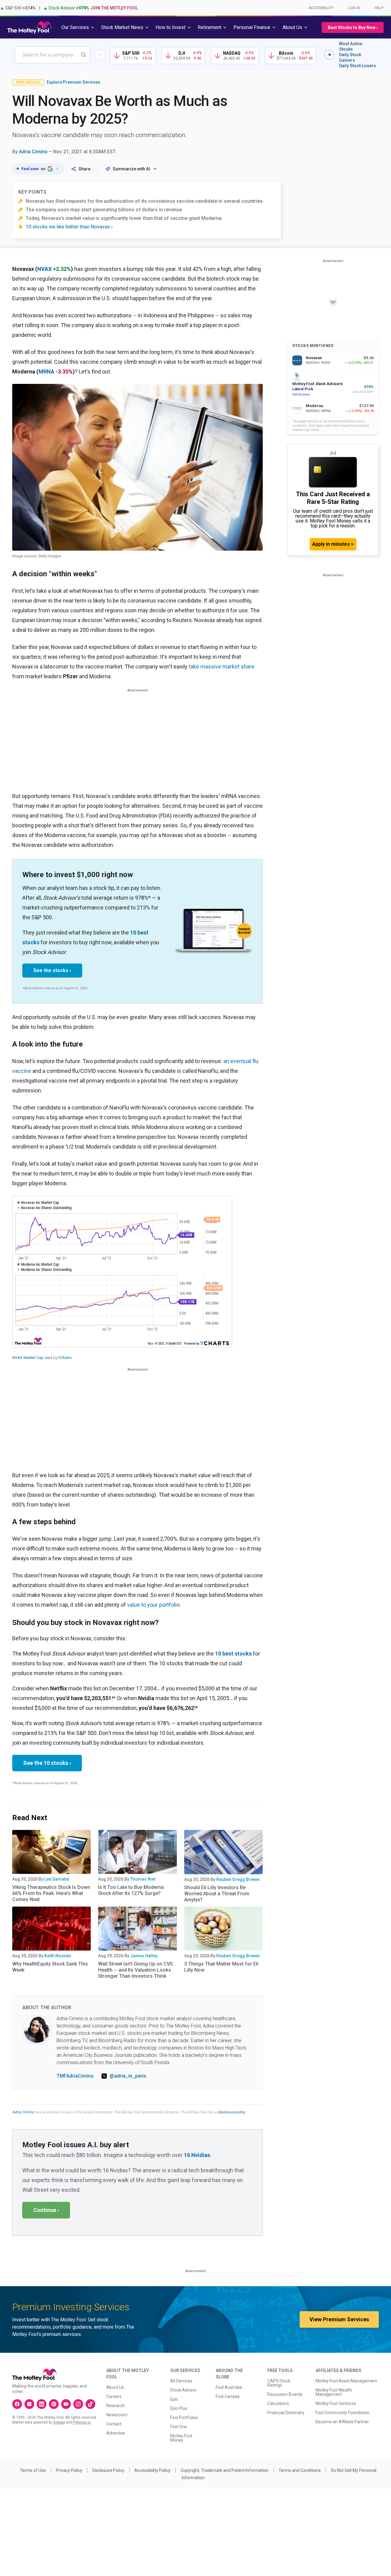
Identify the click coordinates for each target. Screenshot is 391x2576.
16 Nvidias (197, 2155)
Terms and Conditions (300, 2470)
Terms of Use (33, 2470)
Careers (114, 2396)
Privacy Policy (69, 2470)
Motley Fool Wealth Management (334, 2392)
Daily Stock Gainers (350, 57)
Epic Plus (179, 2408)
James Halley (144, 1956)
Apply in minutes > (333, 544)
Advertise (116, 2433)
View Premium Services (339, 2319)
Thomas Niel (143, 1879)
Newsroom (117, 2415)
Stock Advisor (183, 2390)
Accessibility (321, 8)
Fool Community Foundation (343, 2413)
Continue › (46, 2210)
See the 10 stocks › (47, 1763)
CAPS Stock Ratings (279, 2383)
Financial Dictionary (286, 2413)
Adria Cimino (33, 152)
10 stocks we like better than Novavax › (69, 227)
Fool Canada (228, 2396)
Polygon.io (82, 2422)
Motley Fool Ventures (336, 2403)
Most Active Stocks (351, 46)
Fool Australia (229, 2387)
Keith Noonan (58, 1956)
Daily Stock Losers (358, 66)
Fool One (179, 2427)
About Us (115, 2387)
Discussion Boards (285, 2394)
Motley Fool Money (181, 2438)
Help (379, 8)
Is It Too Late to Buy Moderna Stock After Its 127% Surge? (131, 1890)
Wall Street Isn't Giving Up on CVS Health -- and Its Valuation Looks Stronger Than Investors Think (135, 1970)
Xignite (59, 2422)
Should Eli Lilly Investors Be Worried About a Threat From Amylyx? (217, 1894)
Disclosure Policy (108, 2470)
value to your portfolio (153, 1605)
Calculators (278, 2403)
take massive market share (222, 667)
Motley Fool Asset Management (346, 2381)
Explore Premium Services (73, 82)
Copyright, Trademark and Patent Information (225, 2470)
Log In (354, 8)
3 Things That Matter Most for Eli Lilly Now (221, 1967)
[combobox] (52, 55)
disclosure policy (231, 2112)
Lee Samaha (57, 1879)
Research (115, 2406)
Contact (114, 2424)
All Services (181, 2381)
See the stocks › (52, 970)
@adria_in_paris (128, 2076)
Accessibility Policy (152, 2470)
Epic (174, 2399)
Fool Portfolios (184, 2418)
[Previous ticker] (100, 55)
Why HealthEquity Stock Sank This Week (50, 1967)
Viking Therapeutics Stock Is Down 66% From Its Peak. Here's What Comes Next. (51, 1893)
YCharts (65, 1358)
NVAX (44, 269)
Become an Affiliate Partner (342, 2422)
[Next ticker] (329, 55)
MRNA (46, 372)
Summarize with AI (131, 169)
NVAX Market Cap (28, 1358)
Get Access (301, 394)
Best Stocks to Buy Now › (353, 27)
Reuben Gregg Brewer (238, 1879)
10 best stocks (233, 1654)
